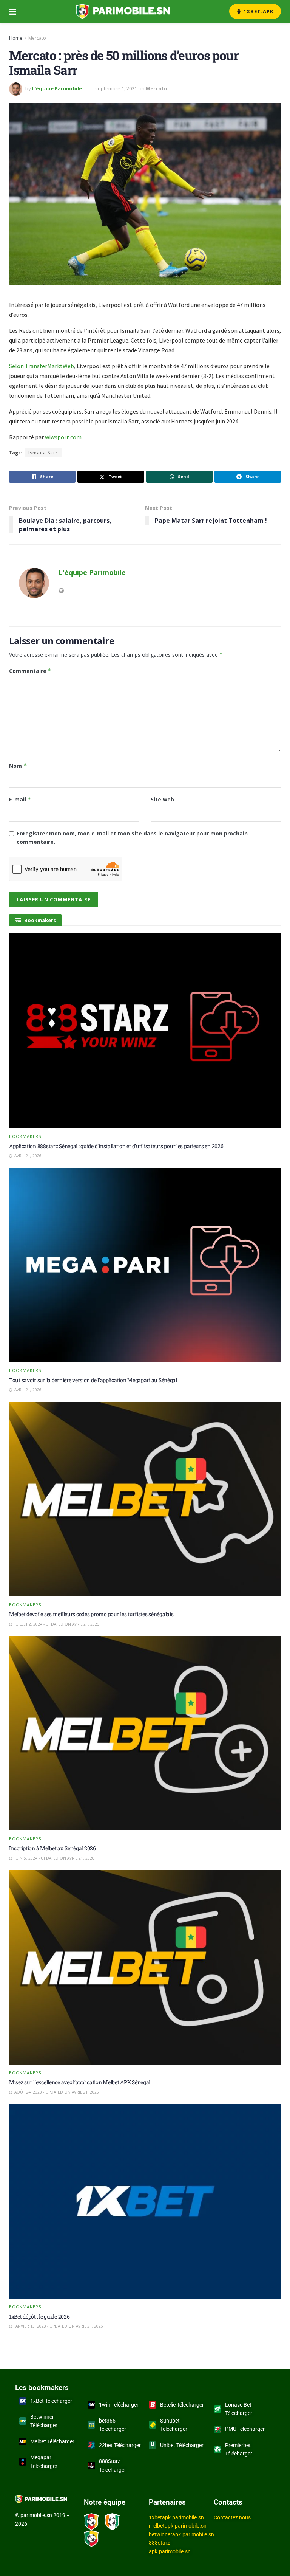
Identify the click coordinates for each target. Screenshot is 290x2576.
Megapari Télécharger (44, 2461)
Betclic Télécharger (182, 2405)
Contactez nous (232, 2517)
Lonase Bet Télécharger (239, 2409)
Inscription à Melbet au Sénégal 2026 (52, 1848)
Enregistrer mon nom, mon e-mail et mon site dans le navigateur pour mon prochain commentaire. (132, 838)
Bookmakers (25, 1136)
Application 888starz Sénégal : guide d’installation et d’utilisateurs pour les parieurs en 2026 (116, 1146)
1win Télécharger (119, 2405)
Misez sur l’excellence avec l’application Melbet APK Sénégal (80, 2082)
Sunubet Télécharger (174, 2425)
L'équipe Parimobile (57, 88)
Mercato (37, 38)
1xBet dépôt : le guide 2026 (39, 2316)
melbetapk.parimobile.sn (178, 2526)
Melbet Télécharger (52, 2441)
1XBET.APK (258, 11)
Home (16, 38)
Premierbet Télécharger (239, 2449)
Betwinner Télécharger (44, 2421)
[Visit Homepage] (123, 11)
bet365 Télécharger (113, 2425)
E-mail (20, 799)
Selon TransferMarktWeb (42, 366)
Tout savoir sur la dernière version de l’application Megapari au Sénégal (93, 1380)
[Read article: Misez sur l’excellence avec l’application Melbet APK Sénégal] (145, 1967)
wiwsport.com (63, 437)
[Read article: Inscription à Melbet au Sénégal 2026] (145, 1733)
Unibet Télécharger (182, 2445)
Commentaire (30, 671)
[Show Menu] (13, 11)
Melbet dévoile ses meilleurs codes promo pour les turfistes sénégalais (91, 1614)
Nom (18, 766)
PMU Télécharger (245, 2429)
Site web (162, 799)
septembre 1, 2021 (116, 88)
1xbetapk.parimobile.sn (176, 2517)
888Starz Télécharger (113, 2465)
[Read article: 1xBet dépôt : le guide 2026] (145, 2201)
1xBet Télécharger (51, 2401)
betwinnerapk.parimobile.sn (181, 2534)
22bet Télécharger (120, 2445)
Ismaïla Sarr (43, 453)
